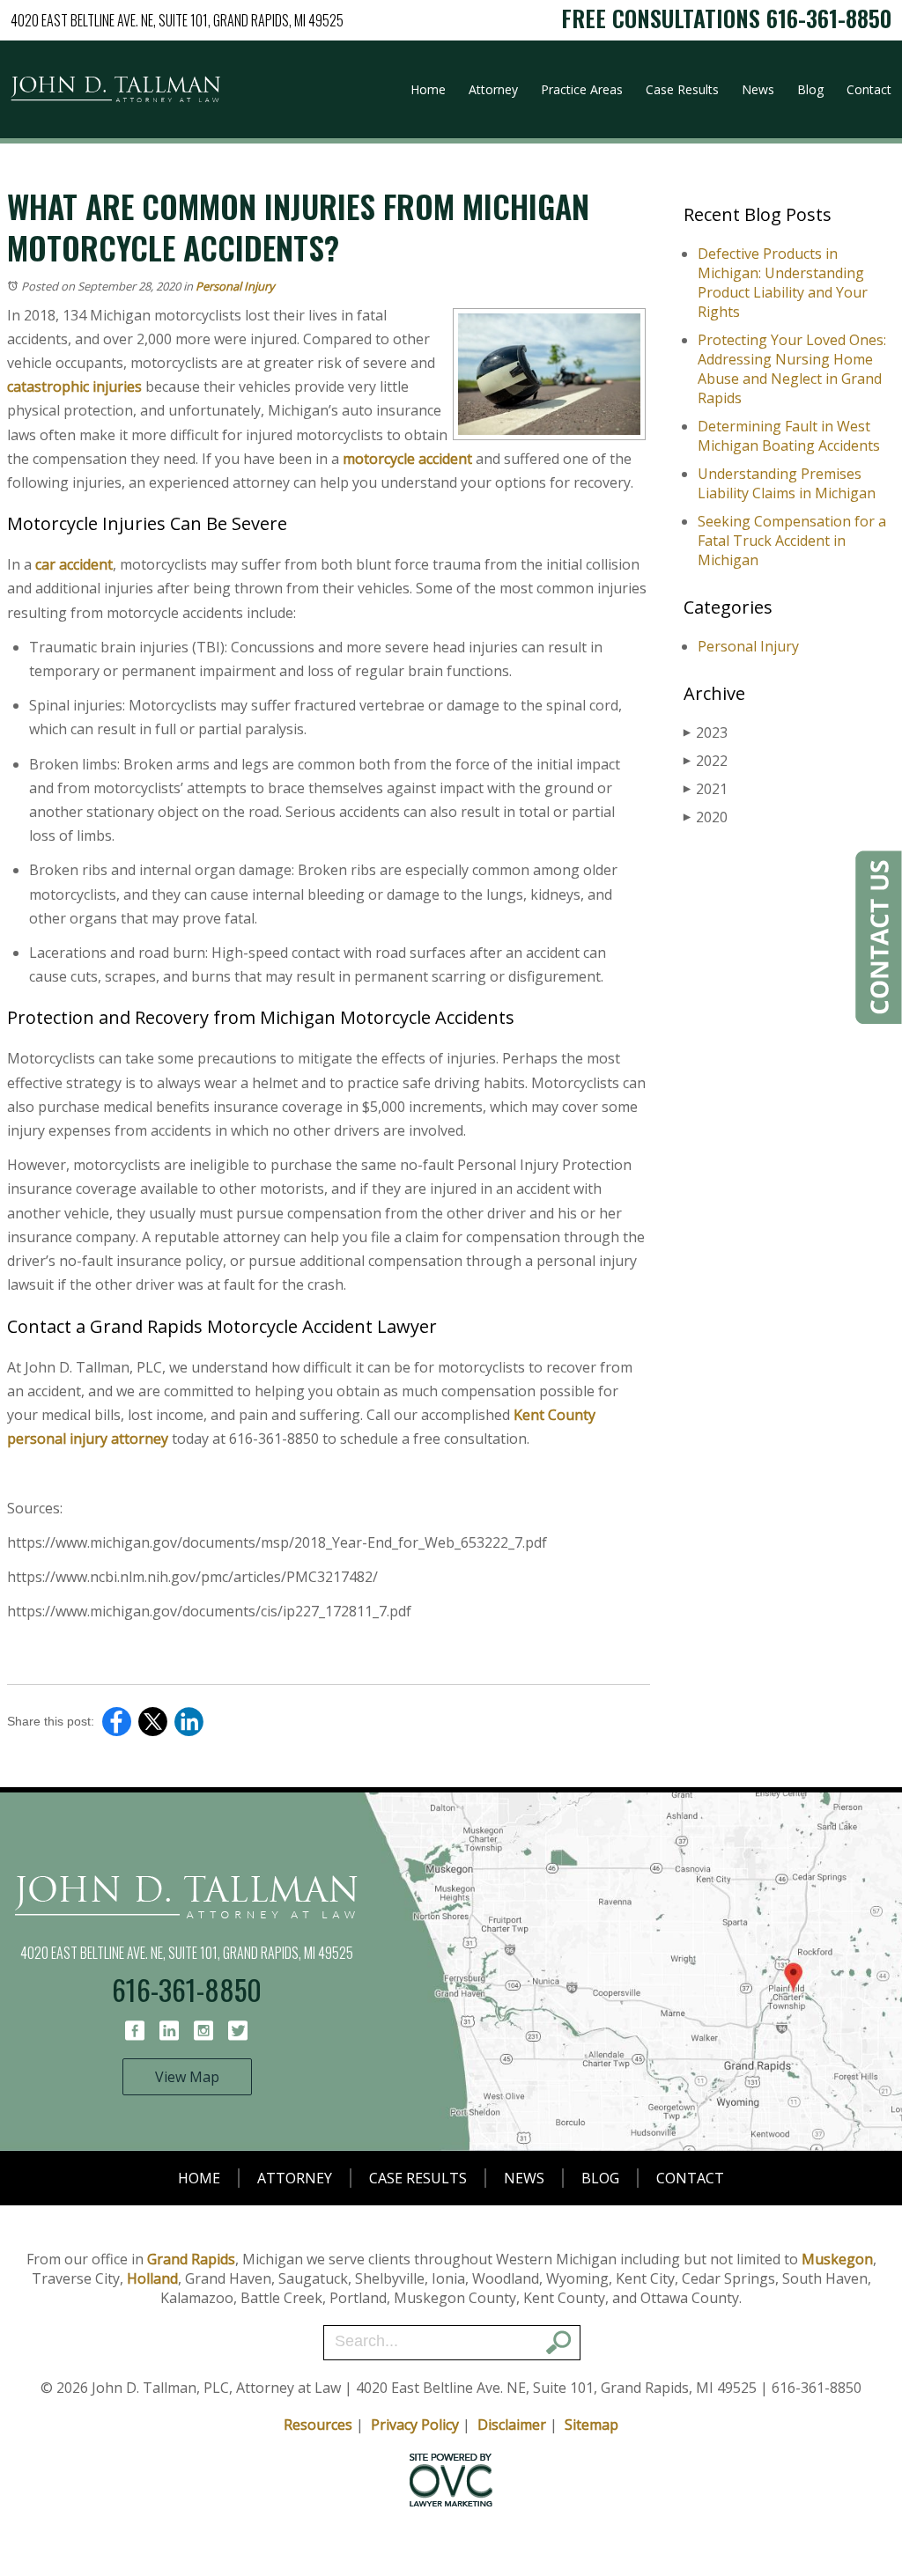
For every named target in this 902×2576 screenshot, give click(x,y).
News (758, 89)
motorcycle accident (409, 459)
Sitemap (591, 2425)
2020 (706, 817)
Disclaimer (512, 2425)
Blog (810, 89)
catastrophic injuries (74, 386)
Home (428, 89)
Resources (318, 2425)
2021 (706, 789)
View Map (187, 2077)
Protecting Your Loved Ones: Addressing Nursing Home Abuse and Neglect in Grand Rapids (792, 369)
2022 (706, 761)
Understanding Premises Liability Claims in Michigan (787, 483)
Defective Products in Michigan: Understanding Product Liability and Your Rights (783, 283)
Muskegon (837, 2259)
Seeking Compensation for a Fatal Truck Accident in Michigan (792, 541)
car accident (74, 564)
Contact (869, 89)
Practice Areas (582, 89)
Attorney (493, 89)
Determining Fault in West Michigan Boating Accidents (789, 436)
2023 (706, 732)
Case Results (682, 89)
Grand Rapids (191, 2259)
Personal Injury (235, 286)
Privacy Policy (415, 2425)
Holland (152, 2278)
